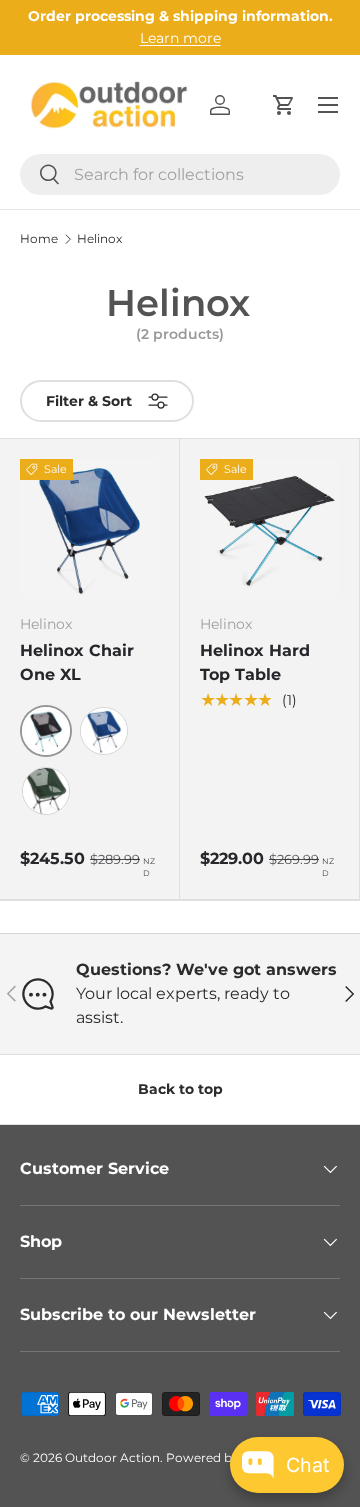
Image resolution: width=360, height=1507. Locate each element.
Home (39, 239)
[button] (284, 105)
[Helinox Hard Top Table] (269, 528)
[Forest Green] (46, 791)
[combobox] (180, 174)
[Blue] (104, 731)
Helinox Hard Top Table (255, 662)
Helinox (99, 239)
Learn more (180, 38)
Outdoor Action (112, 1457)
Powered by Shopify (226, 1457)
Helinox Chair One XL (77, 662)
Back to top (180, 1089)
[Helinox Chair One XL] (89, 528)
